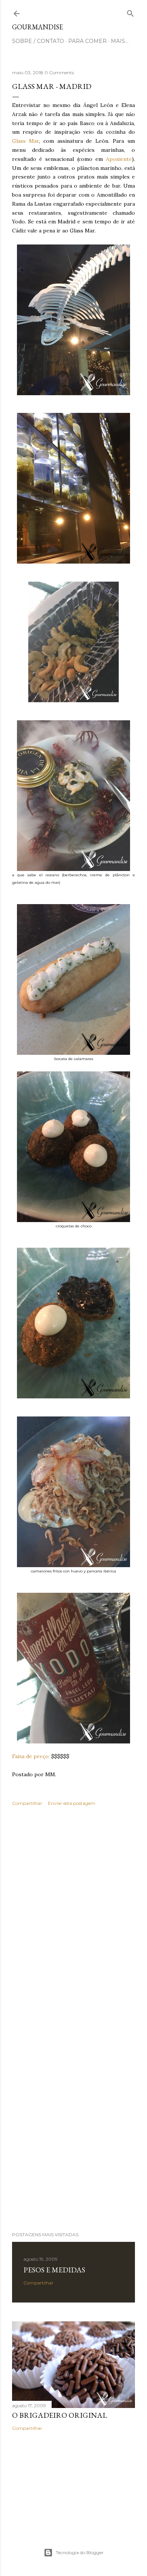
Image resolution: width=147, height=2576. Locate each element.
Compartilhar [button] (27, 1803)
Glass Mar (25, 141)
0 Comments (59, 73)
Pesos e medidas (54, 2270)
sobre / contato (38, 41)
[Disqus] (73, 1921)
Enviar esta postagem (72, 1803)
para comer (87, 41)
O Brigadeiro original (60, 2415)
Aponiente (119, 159)
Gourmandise (38, 27)
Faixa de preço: (31, 1756)
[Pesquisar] (130, 12)
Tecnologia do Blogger (80, 2552)
